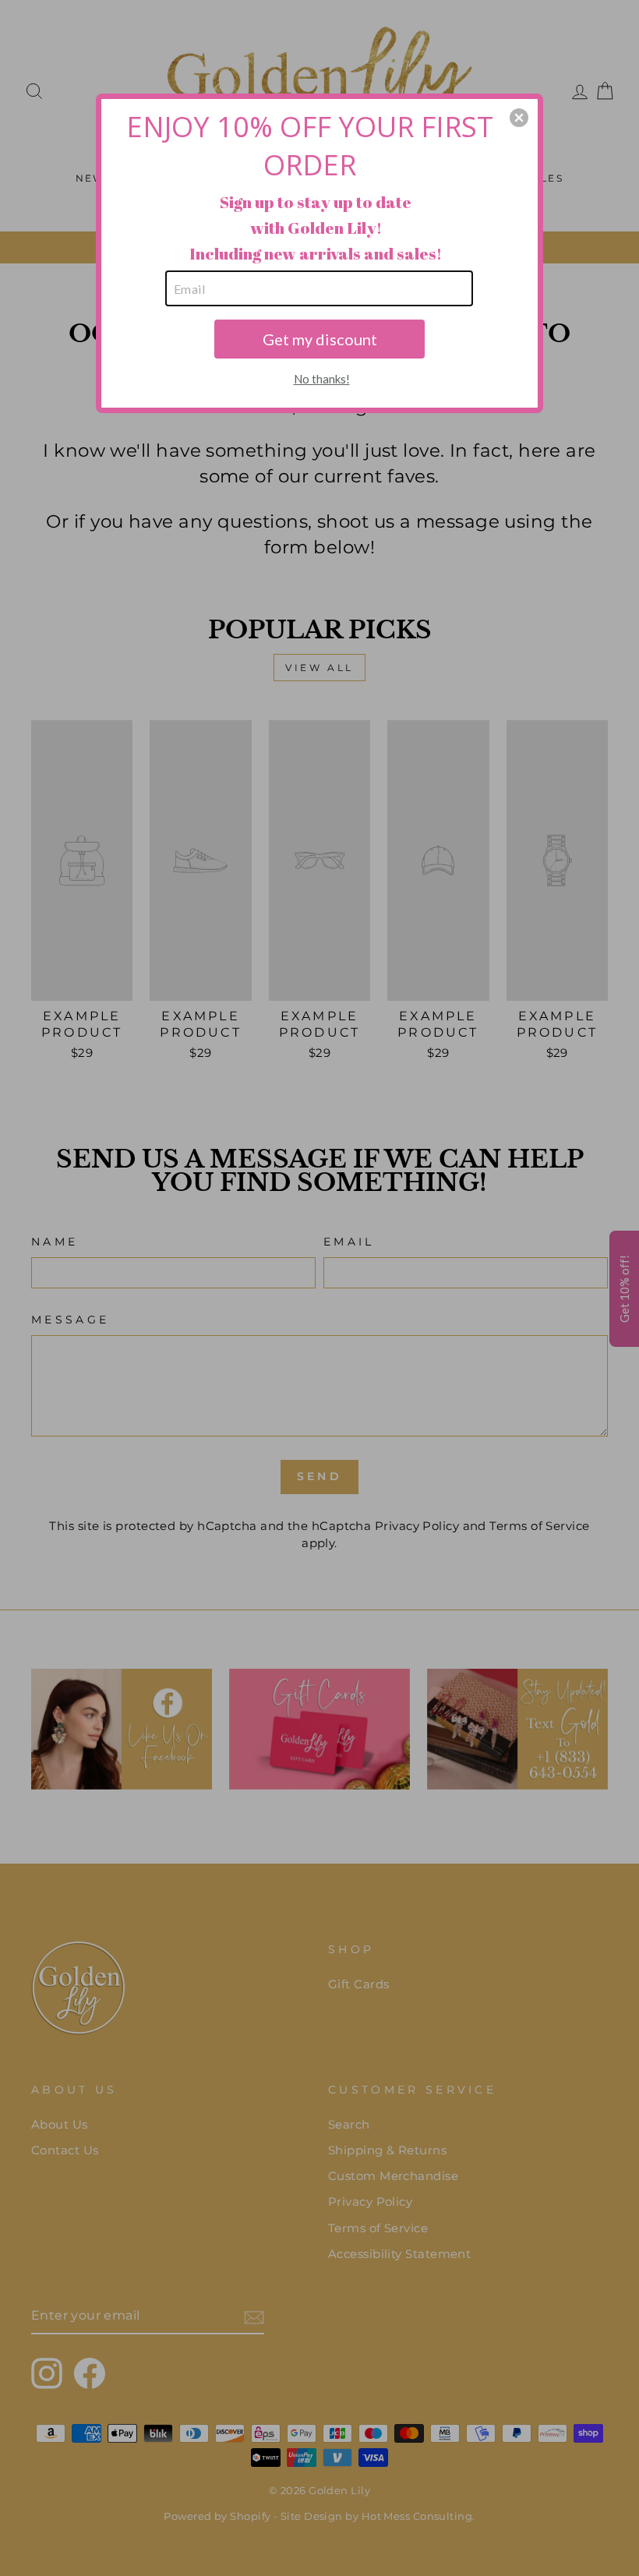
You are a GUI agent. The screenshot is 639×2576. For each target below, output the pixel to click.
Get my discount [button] (320, 339)
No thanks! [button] (322, 379)
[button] (519, 118)
